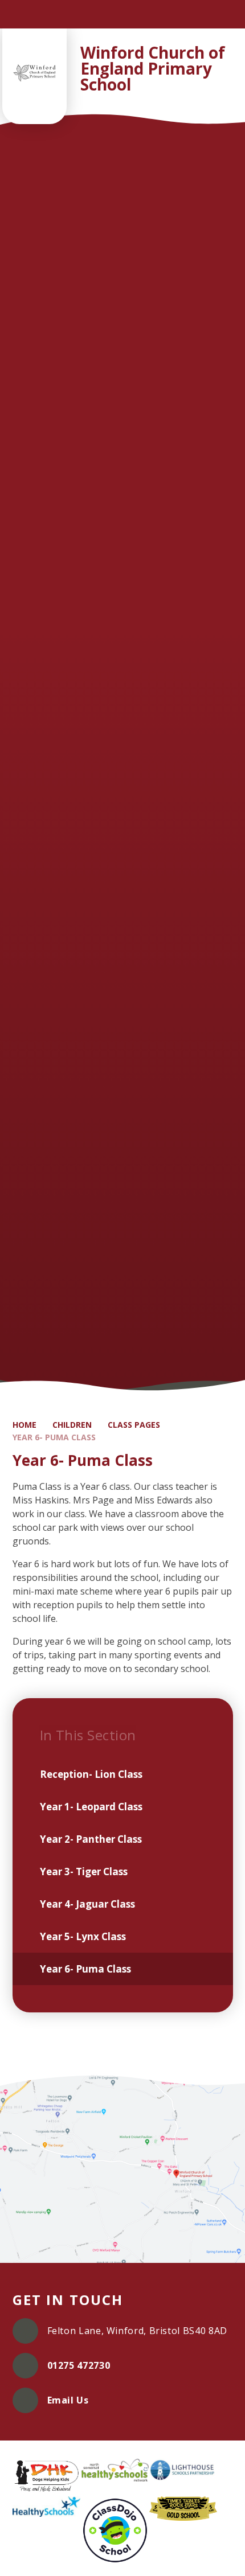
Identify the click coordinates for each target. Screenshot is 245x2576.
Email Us (68, 2400)
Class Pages (134, 1425)
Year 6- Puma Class (54, 1437)
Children (72, 1425)
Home (24, 1425)
